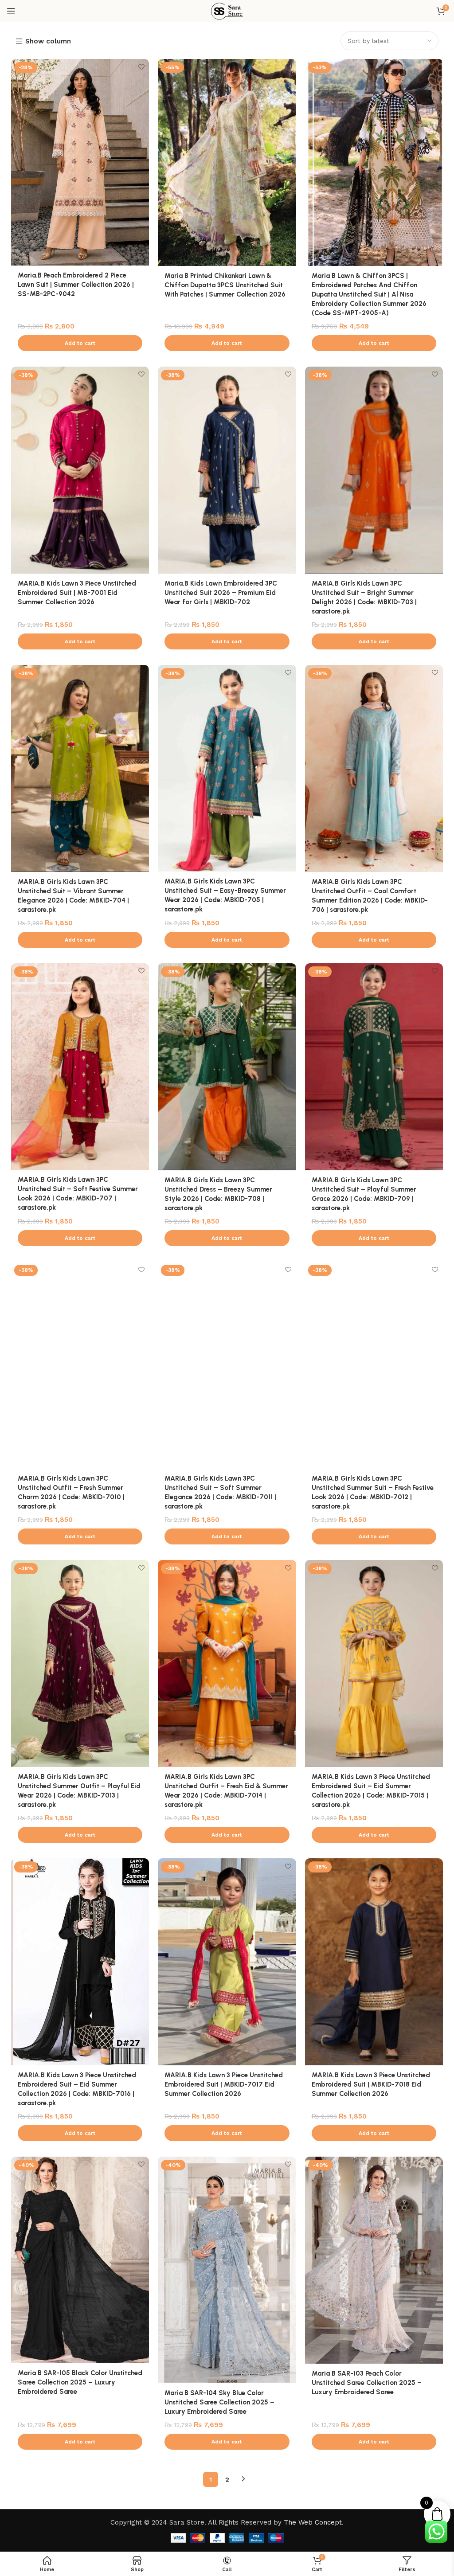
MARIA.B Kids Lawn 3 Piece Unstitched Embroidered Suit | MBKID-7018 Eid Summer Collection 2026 (371, 2084)
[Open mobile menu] (11, 11)
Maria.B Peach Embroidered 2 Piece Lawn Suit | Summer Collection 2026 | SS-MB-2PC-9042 (76, 285)
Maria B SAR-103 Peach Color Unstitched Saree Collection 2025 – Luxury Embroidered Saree (367, 2383)
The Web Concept (313, 2522)
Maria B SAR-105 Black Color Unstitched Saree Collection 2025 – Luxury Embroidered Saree (80, 2382)
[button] (80, 343)
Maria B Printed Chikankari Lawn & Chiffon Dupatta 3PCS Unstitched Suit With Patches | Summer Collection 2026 (225, 285)
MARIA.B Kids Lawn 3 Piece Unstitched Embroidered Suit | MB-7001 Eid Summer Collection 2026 (77, 593)
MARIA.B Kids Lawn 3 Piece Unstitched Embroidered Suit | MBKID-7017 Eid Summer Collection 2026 (224, 2084)
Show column (48, 41)
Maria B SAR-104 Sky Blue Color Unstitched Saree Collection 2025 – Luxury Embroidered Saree (219, 2402)
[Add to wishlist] (141, 67)
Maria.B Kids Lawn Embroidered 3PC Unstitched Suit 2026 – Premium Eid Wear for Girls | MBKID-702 (221, 593)
